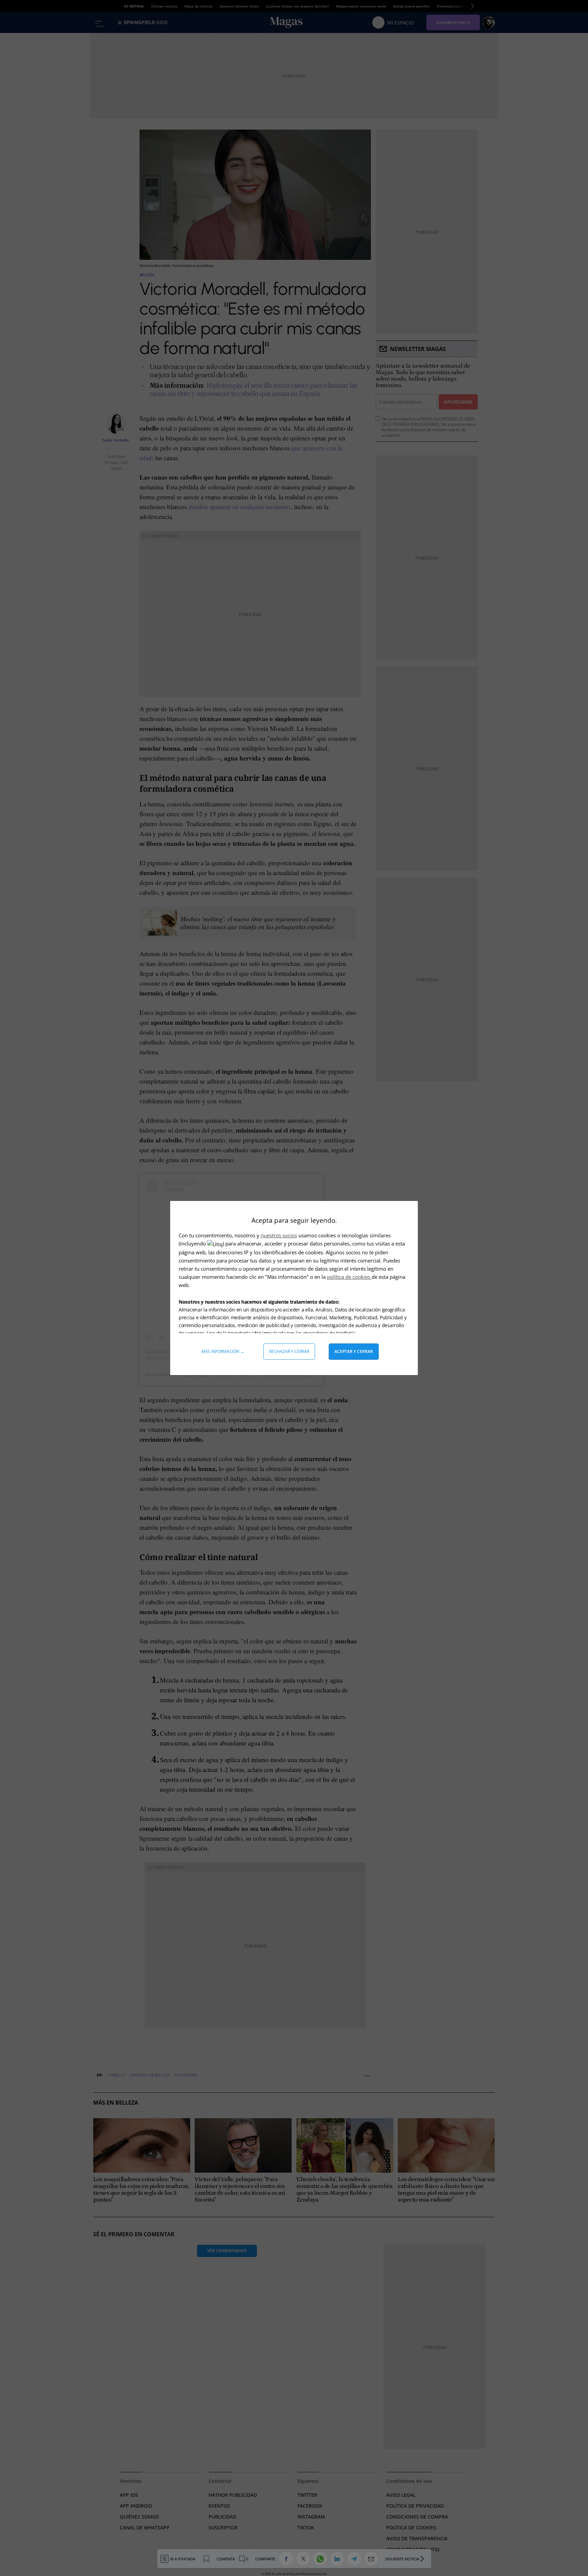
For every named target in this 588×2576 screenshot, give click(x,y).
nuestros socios (279, 1235)
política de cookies (349, 1277)
